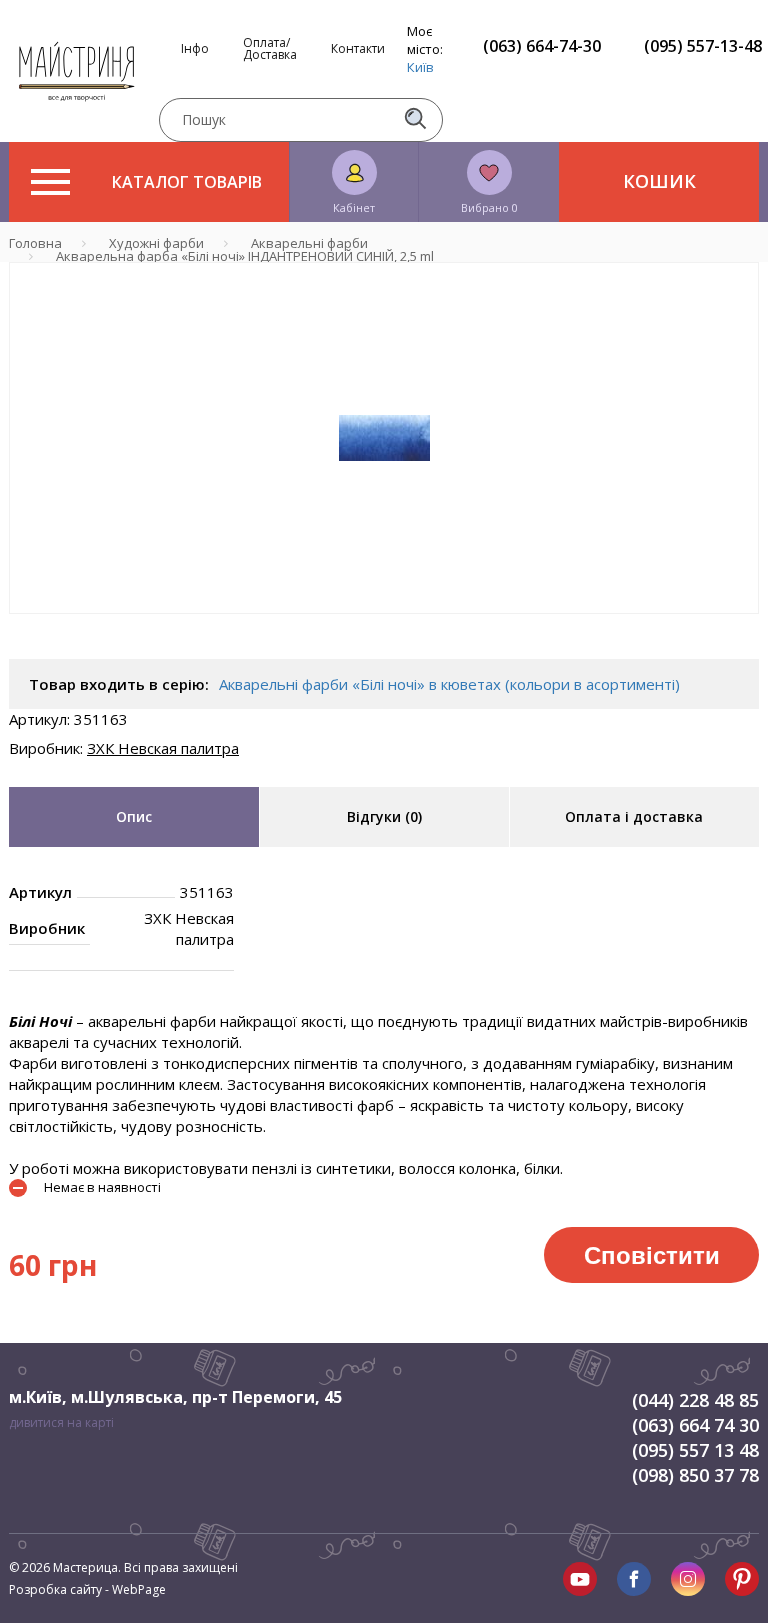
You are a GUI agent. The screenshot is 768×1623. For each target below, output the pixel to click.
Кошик (659, 181)
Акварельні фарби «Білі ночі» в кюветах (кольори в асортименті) (449, 684)
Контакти (358, 49)
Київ (420, 67)
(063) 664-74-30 (542, 46)
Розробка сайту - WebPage (87, 1589)
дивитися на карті (61, 1422)
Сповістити (652, 1254)
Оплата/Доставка (270, 49)
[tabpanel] (384, 438)
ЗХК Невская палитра (163, 748)
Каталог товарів (187, 182)
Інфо (195, 49)
